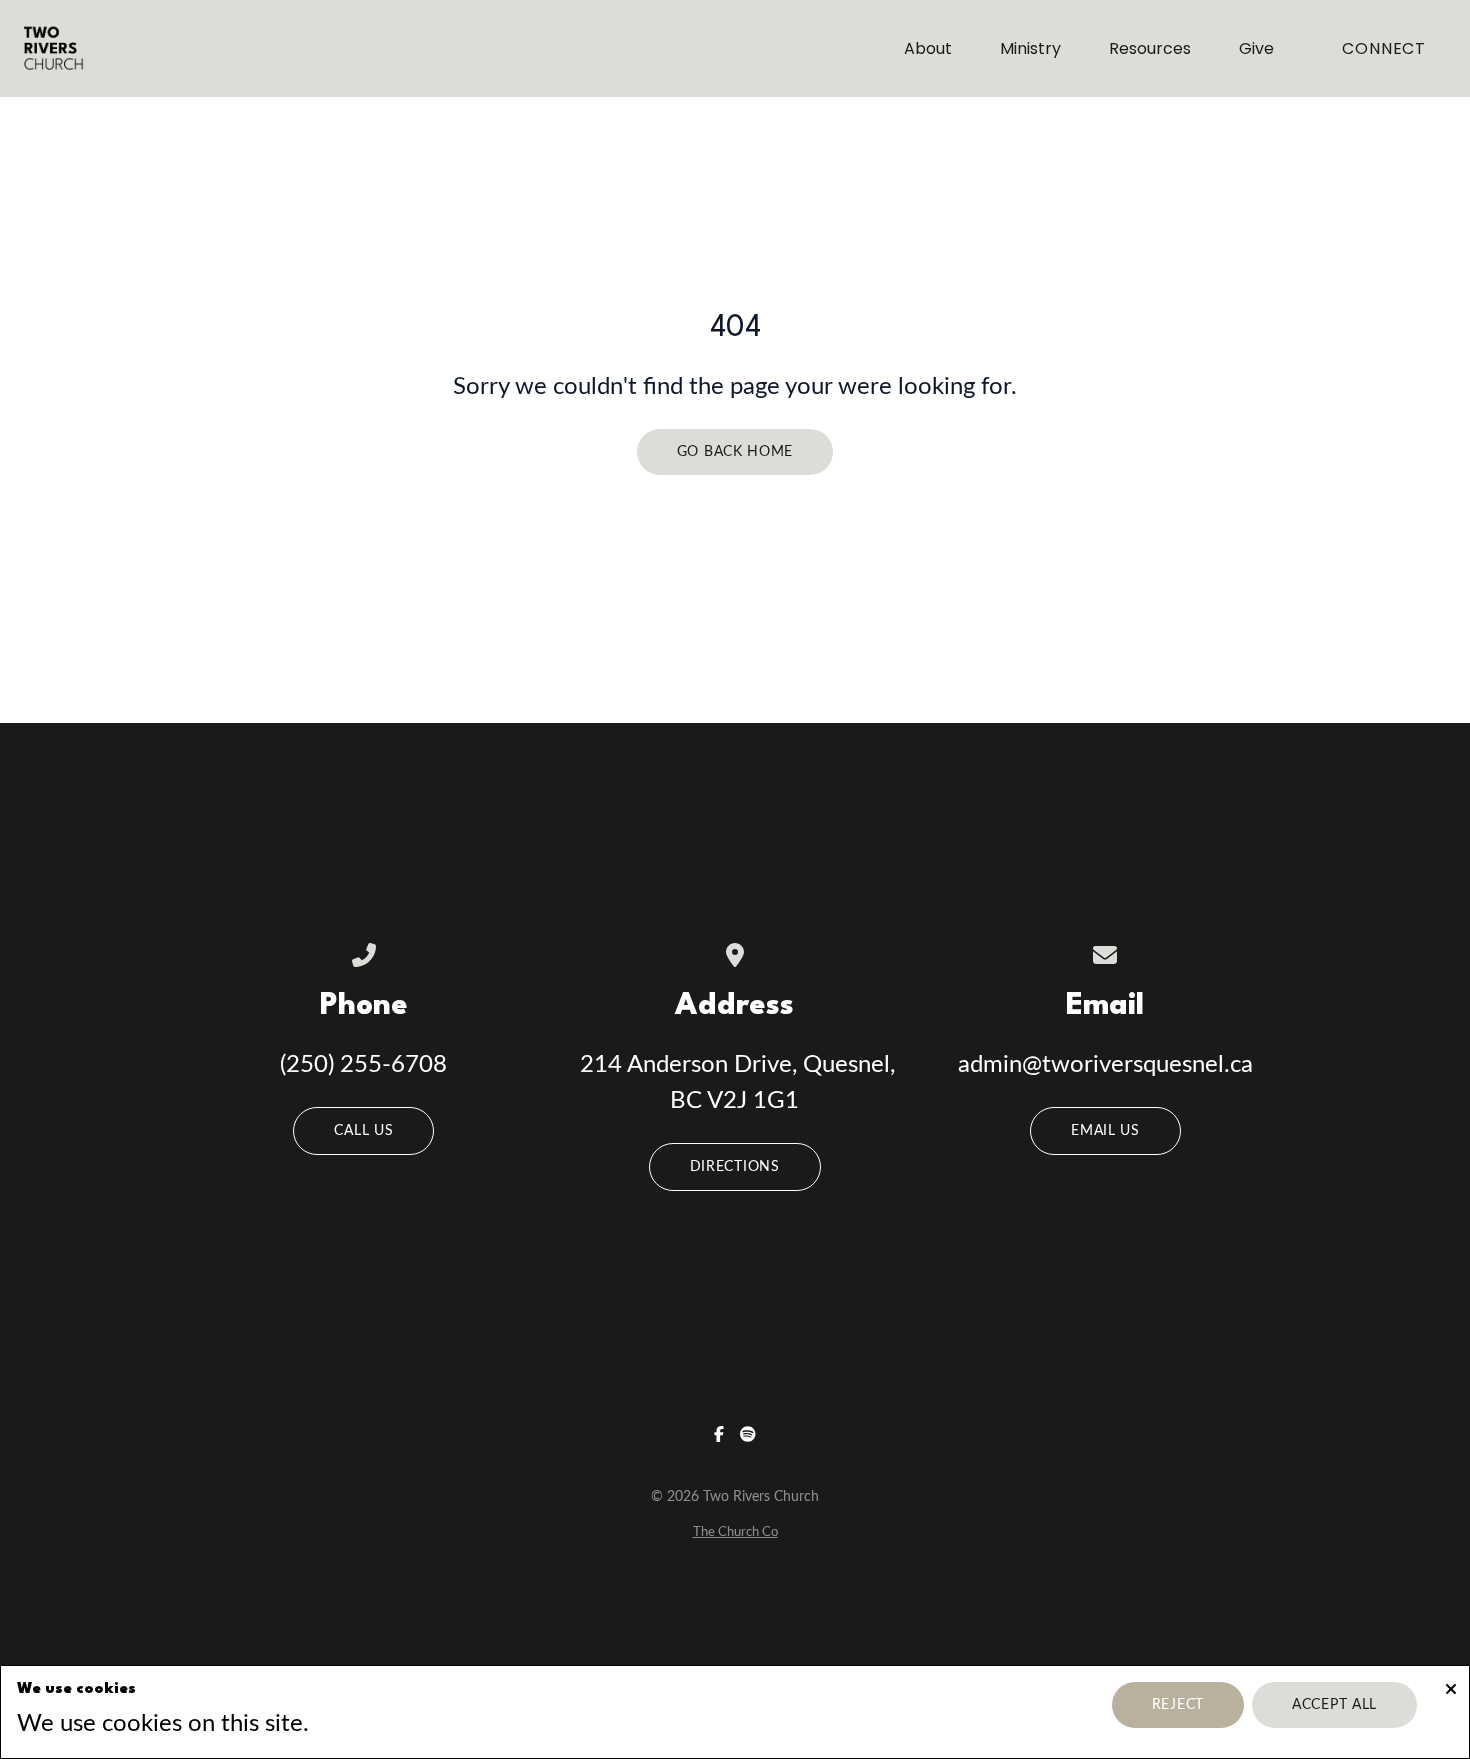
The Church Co (735, 1532)
